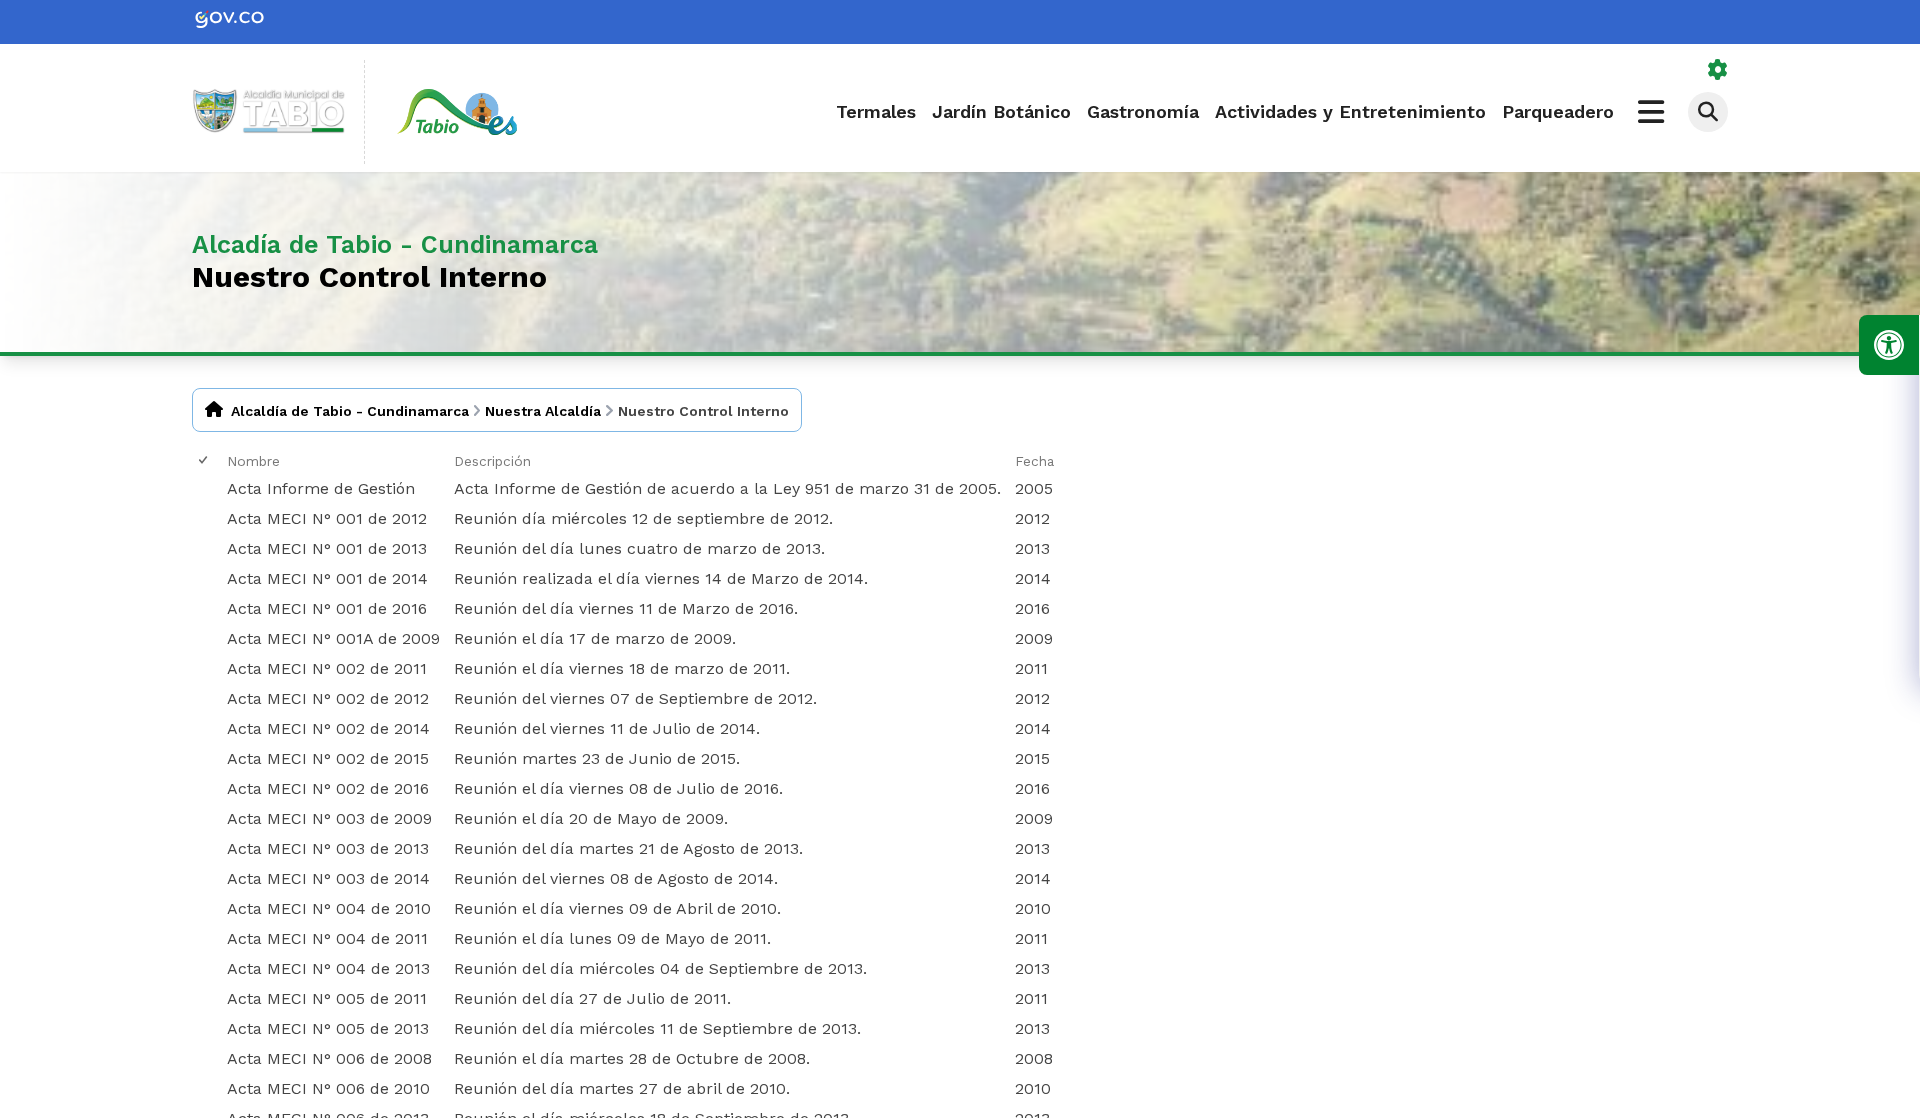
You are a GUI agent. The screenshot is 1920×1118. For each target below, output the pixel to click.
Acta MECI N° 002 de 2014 (328, 728)
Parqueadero (1558, 111)
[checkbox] (204, 460)
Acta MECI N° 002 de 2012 (328, 698)
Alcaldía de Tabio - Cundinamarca (350, 411)
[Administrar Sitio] (1718, 70)
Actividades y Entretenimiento (1350, 111)
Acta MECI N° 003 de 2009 (329, 818)
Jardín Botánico (1001, 111)
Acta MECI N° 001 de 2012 (327, 518)
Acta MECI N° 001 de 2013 (327, 548)
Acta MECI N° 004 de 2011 (327, 938)
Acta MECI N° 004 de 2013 (328, 968)
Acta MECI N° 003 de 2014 (328, 878)
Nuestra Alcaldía (543, 411)
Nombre (253, 461)
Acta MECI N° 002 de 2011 (327, 668)
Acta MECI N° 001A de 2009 (333, 638)
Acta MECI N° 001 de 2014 (327, 578)
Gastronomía (1143, 111)
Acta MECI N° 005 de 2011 (327, 998)
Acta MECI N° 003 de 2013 (328, 848)
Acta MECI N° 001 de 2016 (327, 608)
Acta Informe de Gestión (321, 488)
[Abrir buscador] (1708, 112)
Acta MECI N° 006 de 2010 (328, 1088)
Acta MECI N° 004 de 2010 (329, 908)
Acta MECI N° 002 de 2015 (328, 758)
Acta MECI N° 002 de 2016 (328, 788)
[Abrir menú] (234, 477)
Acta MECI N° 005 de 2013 (328, 1028)
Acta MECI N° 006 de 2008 (329, 1058)
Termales (876, 111)
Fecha (1034, 461)
